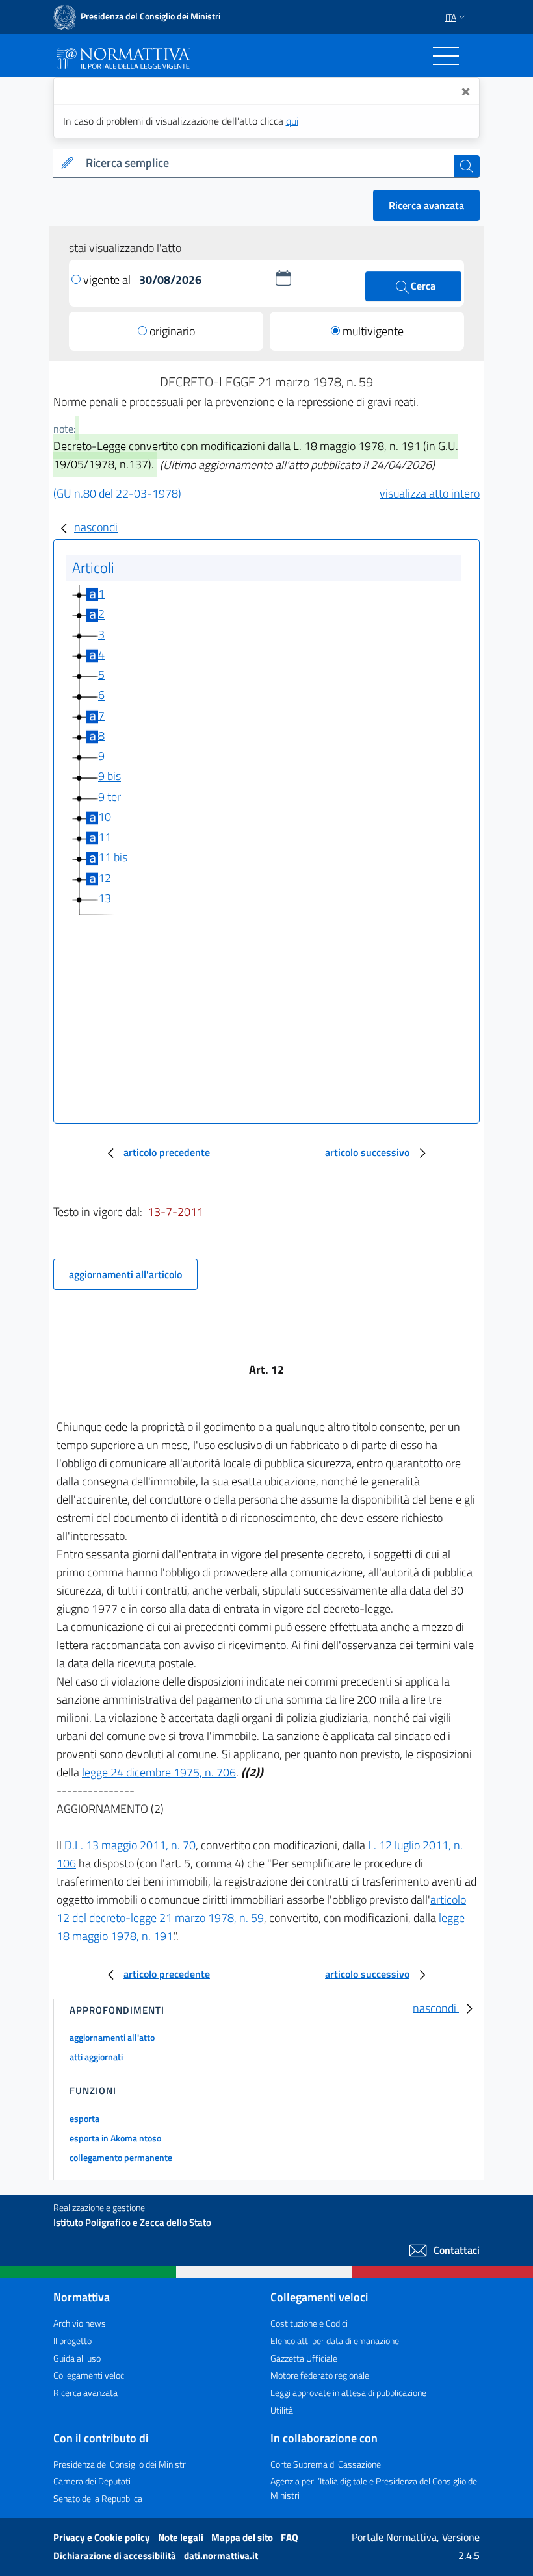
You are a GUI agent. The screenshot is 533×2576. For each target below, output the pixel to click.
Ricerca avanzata (426, 205)
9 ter (110, 797)
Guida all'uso (77, 2358)
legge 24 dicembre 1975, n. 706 (159, 1772)
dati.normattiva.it (221, 2556)
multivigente (373, 331)
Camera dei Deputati (92, 2481)
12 (105, 878)
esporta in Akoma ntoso (115, 2138)
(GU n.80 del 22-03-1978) (117, 493)
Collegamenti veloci (90, 2375)
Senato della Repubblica (98, 2498)
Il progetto (72, 2341)
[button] (283, 278)
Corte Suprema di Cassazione (326, 2464)
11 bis (113, 858)
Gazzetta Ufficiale (304, 2358)
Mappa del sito (243, 2537)
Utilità (282, 2410)
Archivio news (80, 2323)
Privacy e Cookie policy (103, 2537)
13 (105, 898)
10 (105, 817)
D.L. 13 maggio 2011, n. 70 (130, 1845)
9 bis (110, 777)
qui (292, 121)
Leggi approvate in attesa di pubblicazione (348, 2393)
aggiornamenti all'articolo (125, 1274)
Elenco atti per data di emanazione (335, 2341)
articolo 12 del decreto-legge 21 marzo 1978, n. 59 (261, 1909)
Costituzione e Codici (309, 2323)
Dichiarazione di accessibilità (116, 2556)
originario (172, 331)
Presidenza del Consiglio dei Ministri (121, 2464)
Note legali (182, 2537)
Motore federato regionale (320, 2375)
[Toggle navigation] (446, 56)
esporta (84, 2118)
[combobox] (267, 163)
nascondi (96, 527)
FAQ (290, 2537)
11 (105, 837)
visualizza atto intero (430, 493)
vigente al (108, 280)
